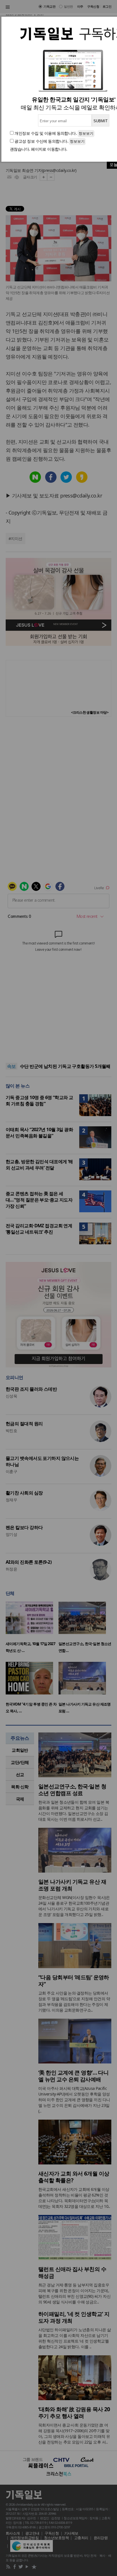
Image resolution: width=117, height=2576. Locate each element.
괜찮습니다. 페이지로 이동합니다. (39, 149)
